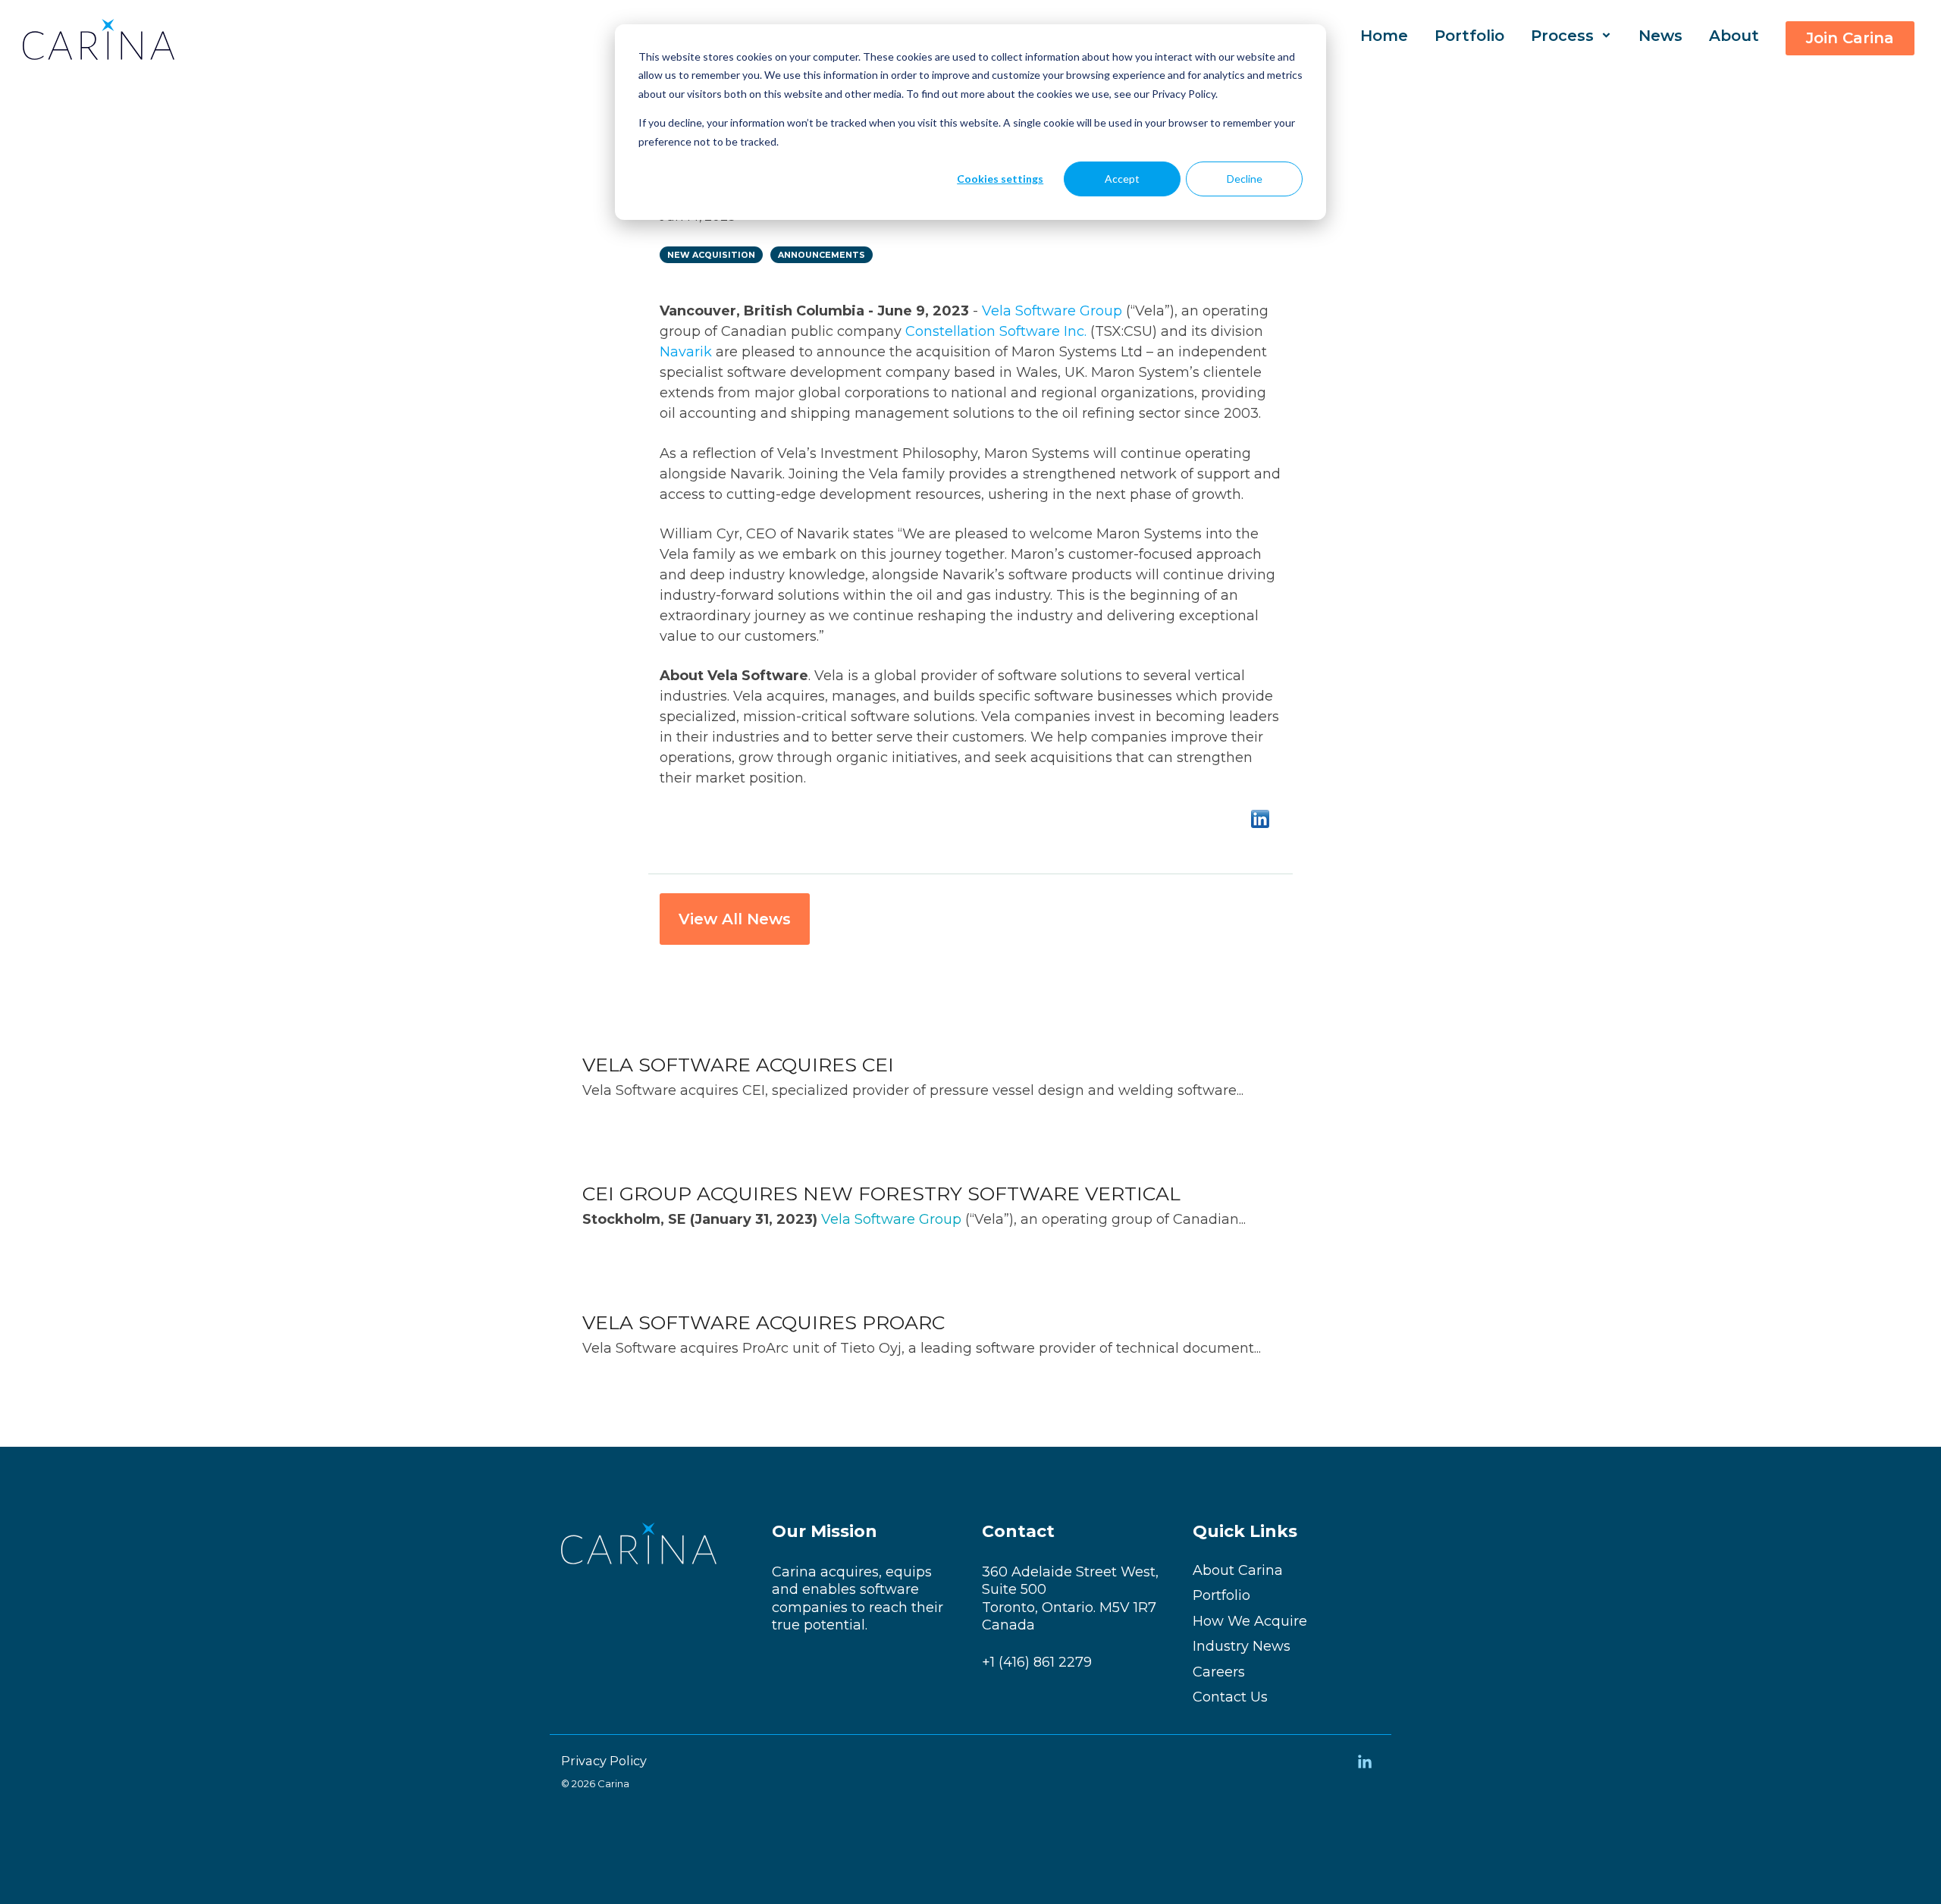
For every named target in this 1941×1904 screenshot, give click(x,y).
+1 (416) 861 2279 (1037, 1662)
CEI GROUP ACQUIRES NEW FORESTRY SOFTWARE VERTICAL (881, 1194)
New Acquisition (711, 255)
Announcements (822, 255)
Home (1384, 36)
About (1734, 36)
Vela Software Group (1052, 311)
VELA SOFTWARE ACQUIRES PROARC (764, 1322)
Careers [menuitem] (1219, 1672)
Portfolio (1469, 36)
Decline (1245, 179)
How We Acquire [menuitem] (1250, 1622)
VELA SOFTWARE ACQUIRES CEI (738, 1065)
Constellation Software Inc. (996, 331)
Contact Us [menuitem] (1230, 1697)
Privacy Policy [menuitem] (604, 1761)
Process (1565, 36)
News (1660, 36)
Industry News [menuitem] (1242, 1647)
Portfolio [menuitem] (1221, 1596)
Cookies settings (1000, 179)
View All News (735, 919)
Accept (1122, 179)
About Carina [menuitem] (1238, 1571)
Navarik (686, 352)
